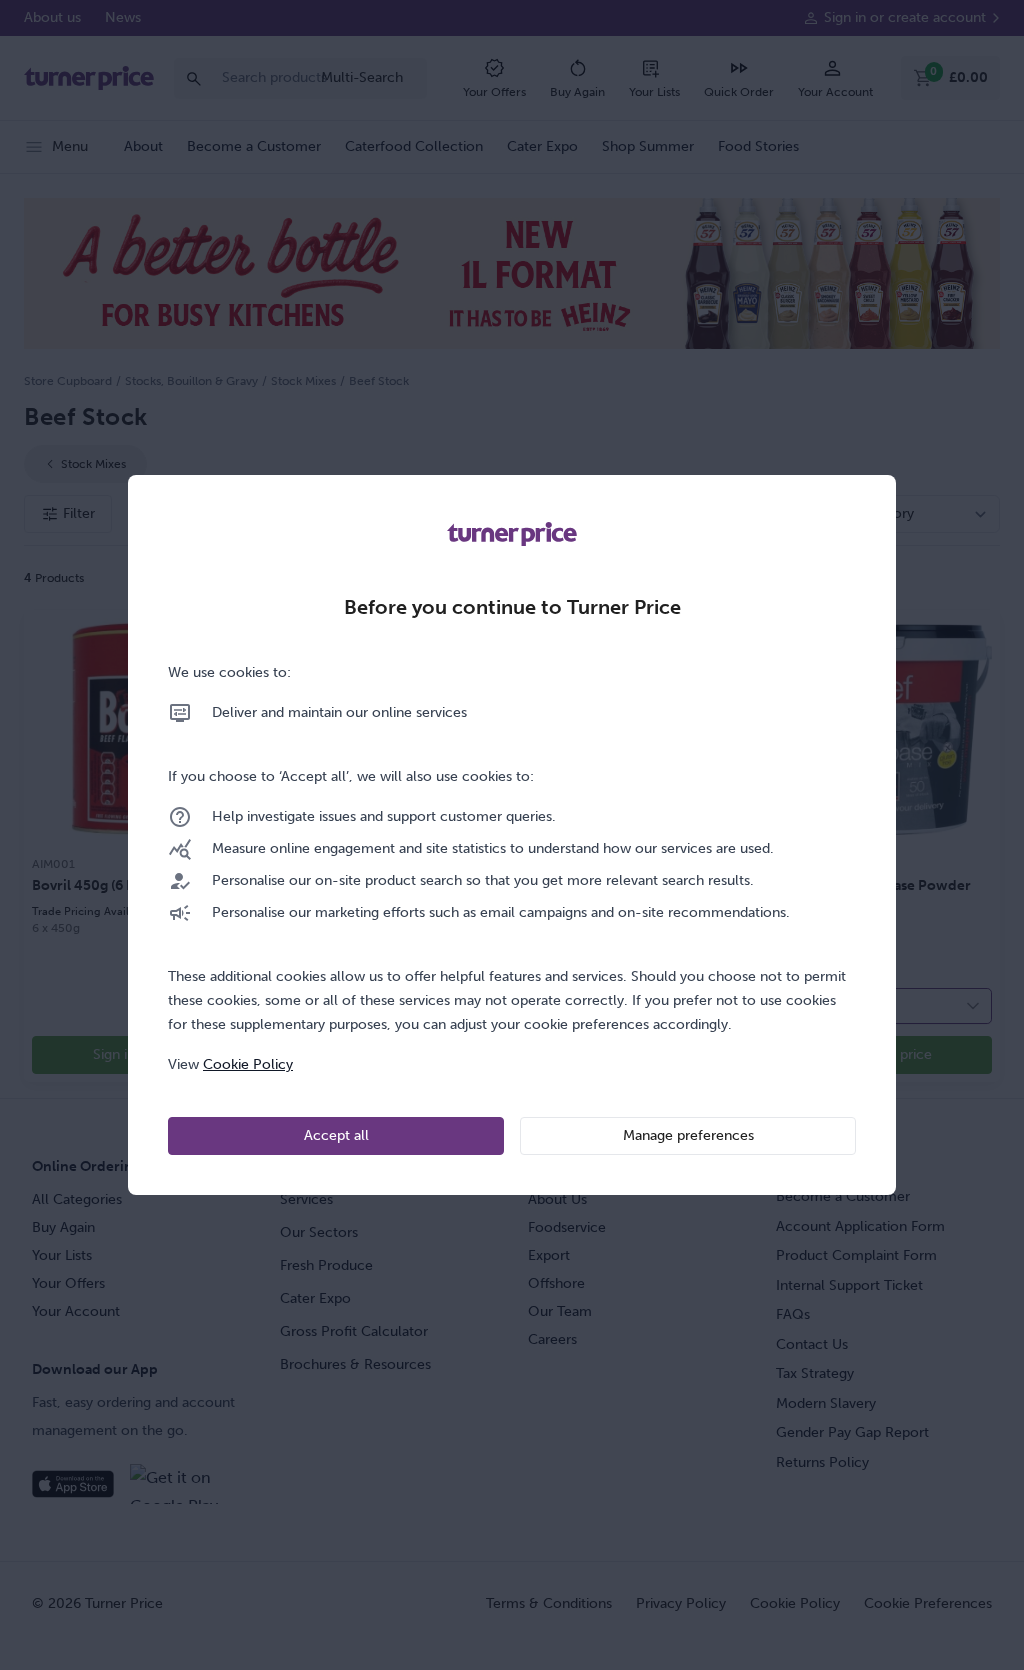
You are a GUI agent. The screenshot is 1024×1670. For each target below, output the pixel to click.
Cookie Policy (248, 1064)
